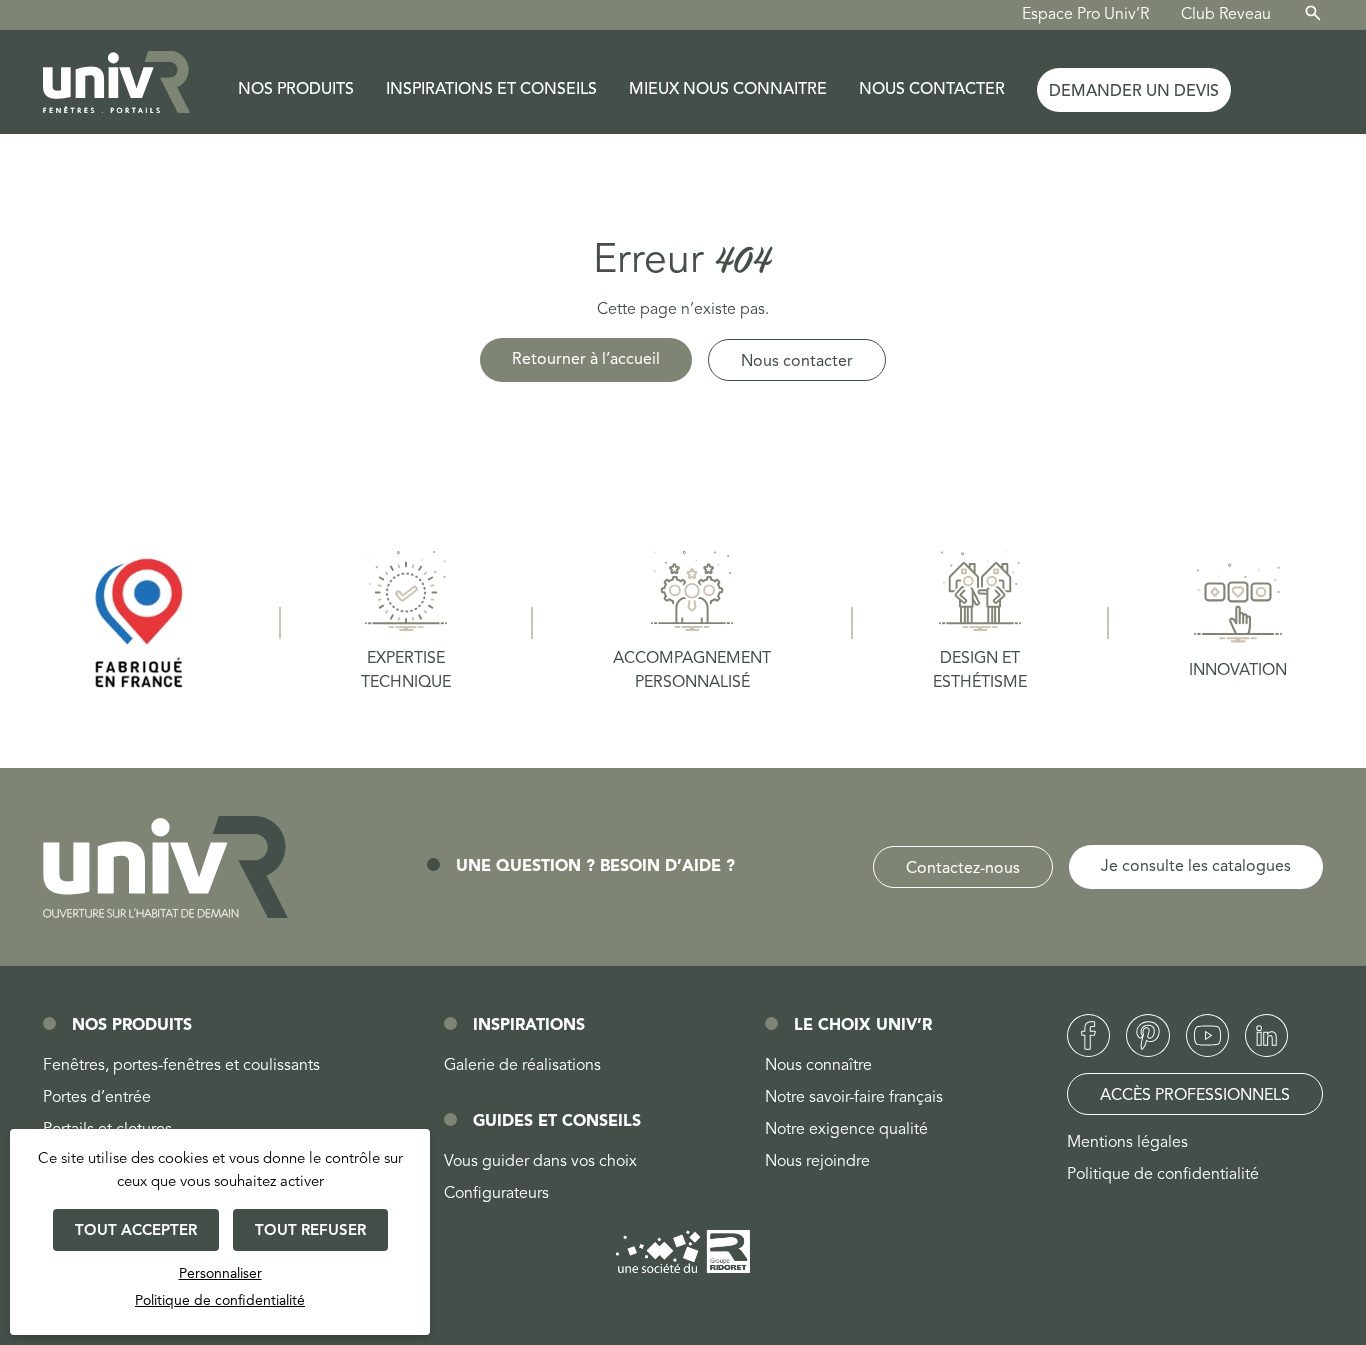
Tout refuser (310, 1231)
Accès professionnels (1195, 1096)
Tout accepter (136, 1231)
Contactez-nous (963, 869)
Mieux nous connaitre (728, 90)
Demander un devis (1134, 92)
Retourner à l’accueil (586, 360)
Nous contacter (932, 90)
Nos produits (296, 90)
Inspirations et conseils (491, 90)
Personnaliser (220, 1274)
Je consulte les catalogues (1196, 867)
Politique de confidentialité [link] (220, 1301)
